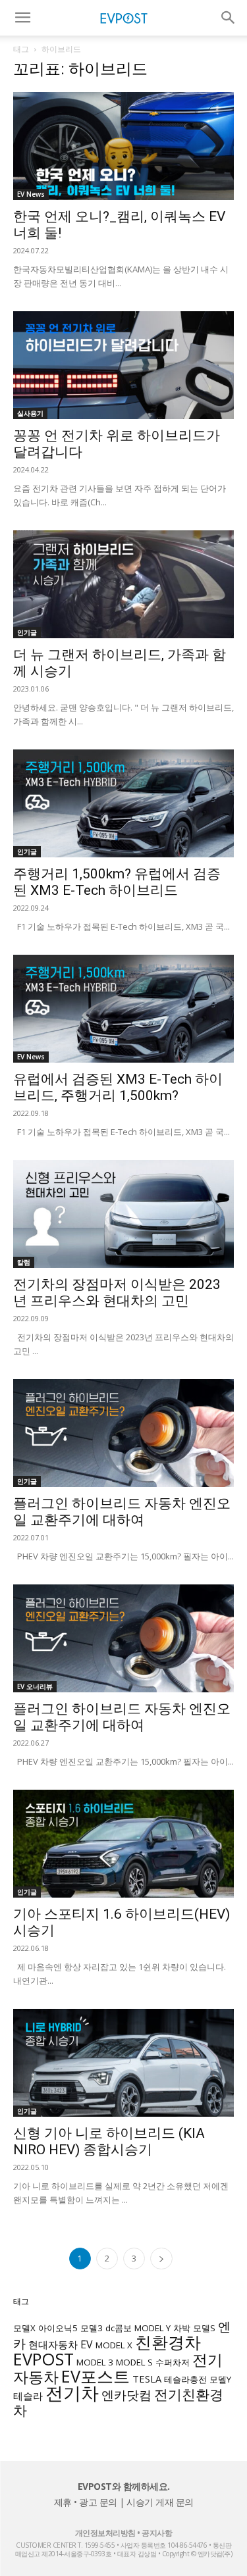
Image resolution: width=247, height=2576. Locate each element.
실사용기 (30, 413)
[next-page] (161, 2259)
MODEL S (134, 2362)
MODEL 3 (95, 2362)
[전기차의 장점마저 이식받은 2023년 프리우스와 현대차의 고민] (123, 1214)
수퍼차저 (173, 2362)
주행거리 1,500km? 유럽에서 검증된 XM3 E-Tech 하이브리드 (117, 882)
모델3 (92, 2328)
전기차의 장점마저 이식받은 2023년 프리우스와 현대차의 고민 (117, 1293)
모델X (24, 2328)
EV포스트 (96, 2376)
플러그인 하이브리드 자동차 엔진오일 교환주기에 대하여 (122, 1512)
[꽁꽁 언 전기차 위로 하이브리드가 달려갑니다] (123, 365)
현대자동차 (53, 2344)
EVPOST (43, 2359)
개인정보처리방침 (105, 2533)
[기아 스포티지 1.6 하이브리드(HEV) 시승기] (123, 1844)
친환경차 (168, 2342)
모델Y (220, 2379)
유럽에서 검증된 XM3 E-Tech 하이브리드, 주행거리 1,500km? (118, 1087)
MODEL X (114, 2345)
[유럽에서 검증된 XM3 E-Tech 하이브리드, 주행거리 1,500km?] (123, 1009)
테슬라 (28, 2396)
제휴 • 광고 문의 (86, 2502)
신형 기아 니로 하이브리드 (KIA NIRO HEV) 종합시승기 (109, 2141)
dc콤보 (119, 2328)
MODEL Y (152, 2328)
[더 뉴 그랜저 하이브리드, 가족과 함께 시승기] (123, 584)
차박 (182, 2328)
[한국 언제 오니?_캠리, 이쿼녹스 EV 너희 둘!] (123, 146)
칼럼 (24, 1262)
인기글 (27, 632)
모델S (204, 2328)
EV (87, 2344)
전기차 (72, 2393)
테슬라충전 (185, 2379)
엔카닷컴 (126, 2395)
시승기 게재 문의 (160, 2502)
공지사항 (157, 2533)
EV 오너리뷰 (35, 1686)
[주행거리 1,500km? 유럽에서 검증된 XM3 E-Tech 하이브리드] (123, 803)
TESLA (147, 2379)
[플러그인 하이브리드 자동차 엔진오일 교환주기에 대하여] (123, 1433)
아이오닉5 (58, 2328)
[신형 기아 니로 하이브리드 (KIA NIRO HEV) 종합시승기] (123, 2063)
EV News (31, 194)
